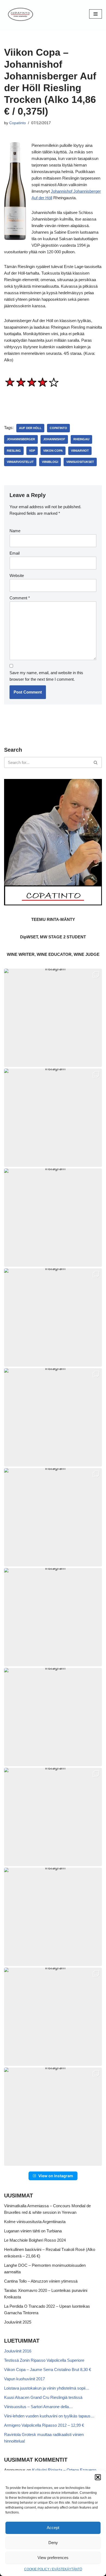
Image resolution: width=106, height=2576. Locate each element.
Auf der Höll (30, 428)
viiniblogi (50, 462)
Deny (53, 2543)
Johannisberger (21, 439)
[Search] (96, 762)
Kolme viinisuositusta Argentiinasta (35, 2222)
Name (15, 531)
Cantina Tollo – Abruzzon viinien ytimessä (41, 2281)
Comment (20, 598)
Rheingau (81, 439)
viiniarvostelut (20, 462)
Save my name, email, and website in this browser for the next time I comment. (46, 676)
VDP (32, 451)
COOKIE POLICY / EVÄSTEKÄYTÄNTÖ (53, 2569)
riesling (14, 451)
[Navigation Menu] (96, 14)
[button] (98, 2477)
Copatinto (18, 123)
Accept (53, 2528)
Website (17, 575)
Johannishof (54, 439)
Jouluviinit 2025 (18, 2322)
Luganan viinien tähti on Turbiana (33, 2231)
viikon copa (53, 451)
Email (15, 553)
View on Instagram (56, 2176)
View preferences (53, 2558)
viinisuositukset (80, 462)
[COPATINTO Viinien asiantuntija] (20, 14)
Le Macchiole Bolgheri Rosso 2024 (35, 2240)
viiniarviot (80, 451)
